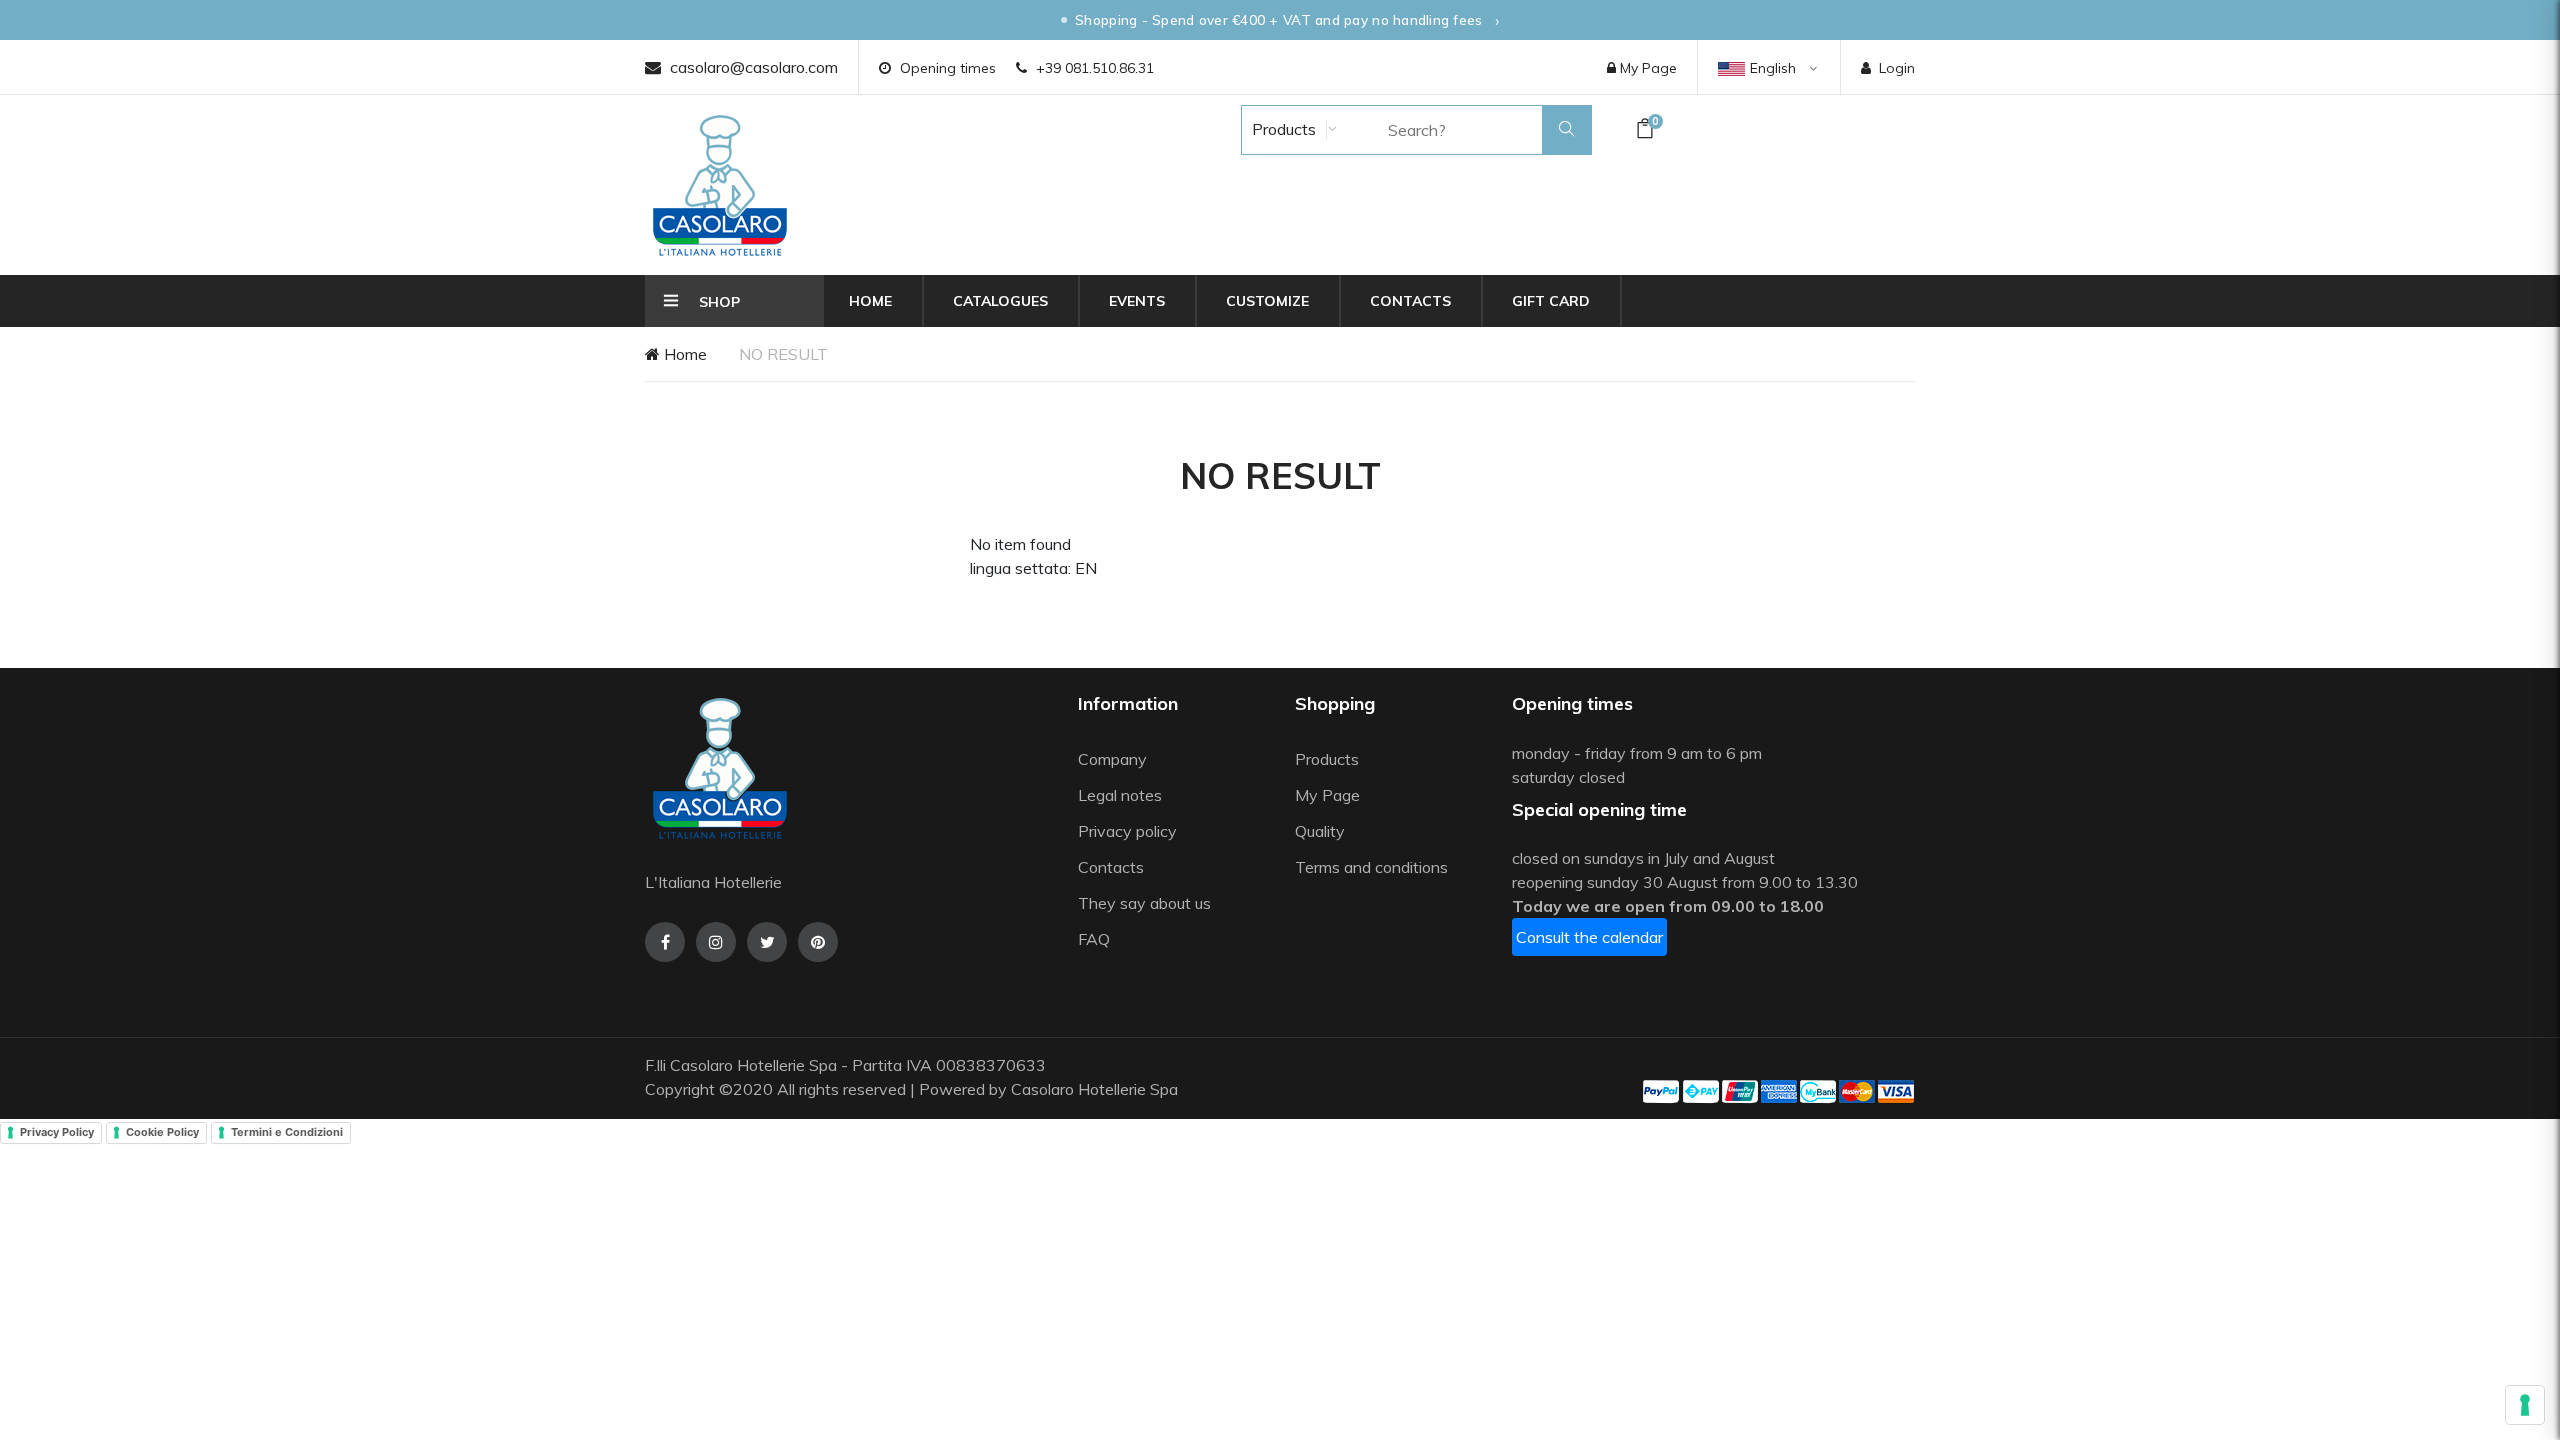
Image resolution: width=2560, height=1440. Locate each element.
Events (1137, 301)
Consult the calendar (1589, 937)
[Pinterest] (818, 942)
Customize (1267, 301)
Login (1897, 68)
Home (870, 301)
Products (1282, 129)
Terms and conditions (1371, 867)
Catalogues (1000, 301)
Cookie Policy (162, 1132)
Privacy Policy (57, 1132)
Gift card (1551, 301)
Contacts (1410, 301)
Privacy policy (1127, 831)
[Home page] (720, 185)
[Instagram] (716, 942)
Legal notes (1120, 795)
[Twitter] (767, 942)
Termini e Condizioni (287, 1132)
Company (1112, 759)
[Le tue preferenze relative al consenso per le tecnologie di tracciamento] (2525, 1405)
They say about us (1144, 903)
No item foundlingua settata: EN (1033, 556)
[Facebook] (665, 942)
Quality (1322, 831)
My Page (1646, 68)
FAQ (1094, 939)
